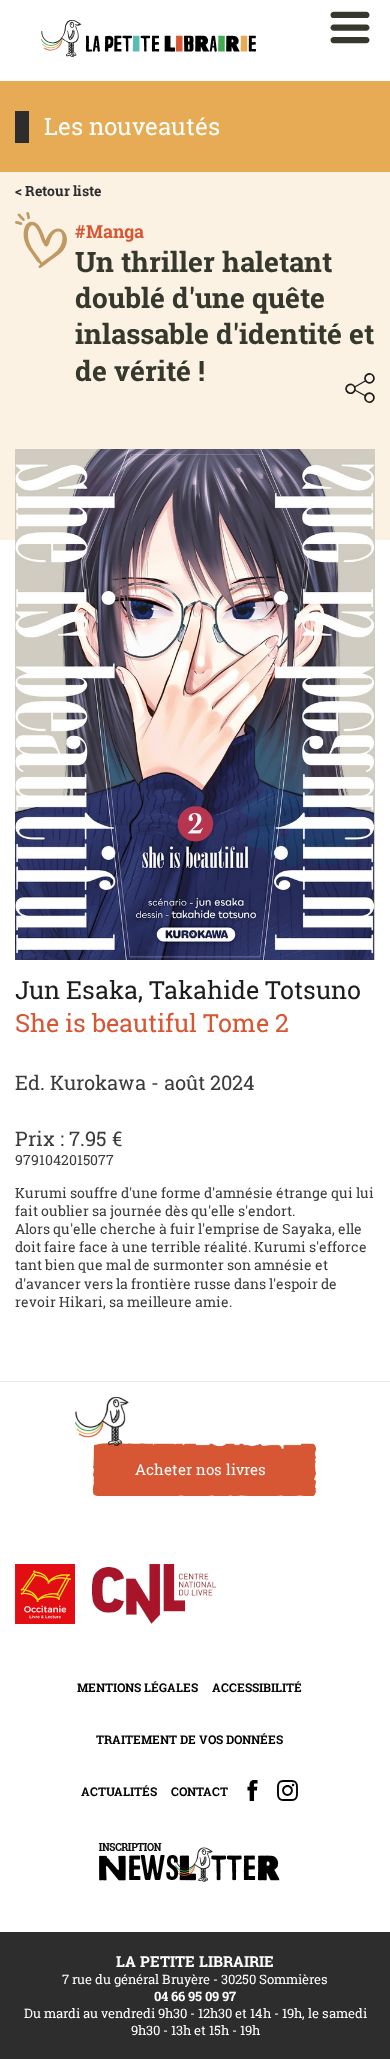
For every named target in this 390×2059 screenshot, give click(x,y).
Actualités (119, 1791)
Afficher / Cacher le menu (350, 27)
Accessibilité (257, 1687)
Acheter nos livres (200, 1469)
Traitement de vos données (189, 1739)
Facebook (252, 1790)
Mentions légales (137, 1687)
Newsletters (189, 1862)
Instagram (287, 1790)
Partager (360, 388)
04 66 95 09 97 (195, 1996)
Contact (199, 1791)
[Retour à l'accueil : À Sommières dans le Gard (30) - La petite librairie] (148, 40)
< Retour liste (58, 190)
